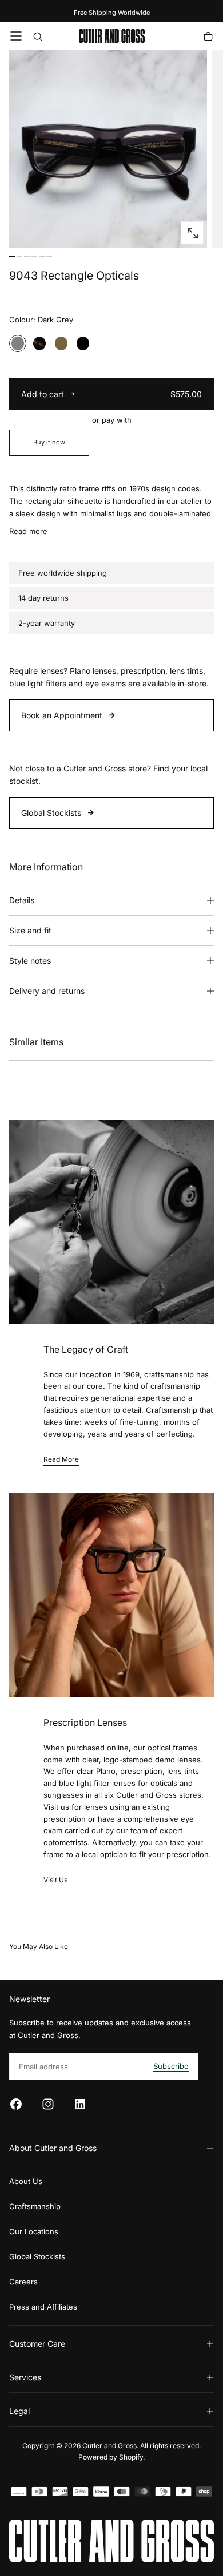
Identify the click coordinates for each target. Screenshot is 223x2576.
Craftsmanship (35, 2206)
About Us (26, 2181)
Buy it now (49, 442)
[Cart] (208, 37)
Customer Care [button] (37, 2344)
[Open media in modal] (192, 233)
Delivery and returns (47, 991)
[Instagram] (48, 2104)
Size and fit (30, 930)
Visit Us (55, 1880)
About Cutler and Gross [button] (53, 2148)
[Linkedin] (80, 2104)
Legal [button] (19, 2411)
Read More (61, 1459)
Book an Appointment (62, 715)
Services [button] (25, 2377)
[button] (16, 36)
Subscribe (171, 2066)
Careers (23, 2282)
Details (22, 900)
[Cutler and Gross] (111, 2541)
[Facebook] (16, 2104)
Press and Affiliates (43, 2307)
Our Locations (34, 2231)
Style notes (30, 961)
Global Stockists (51, 813)
